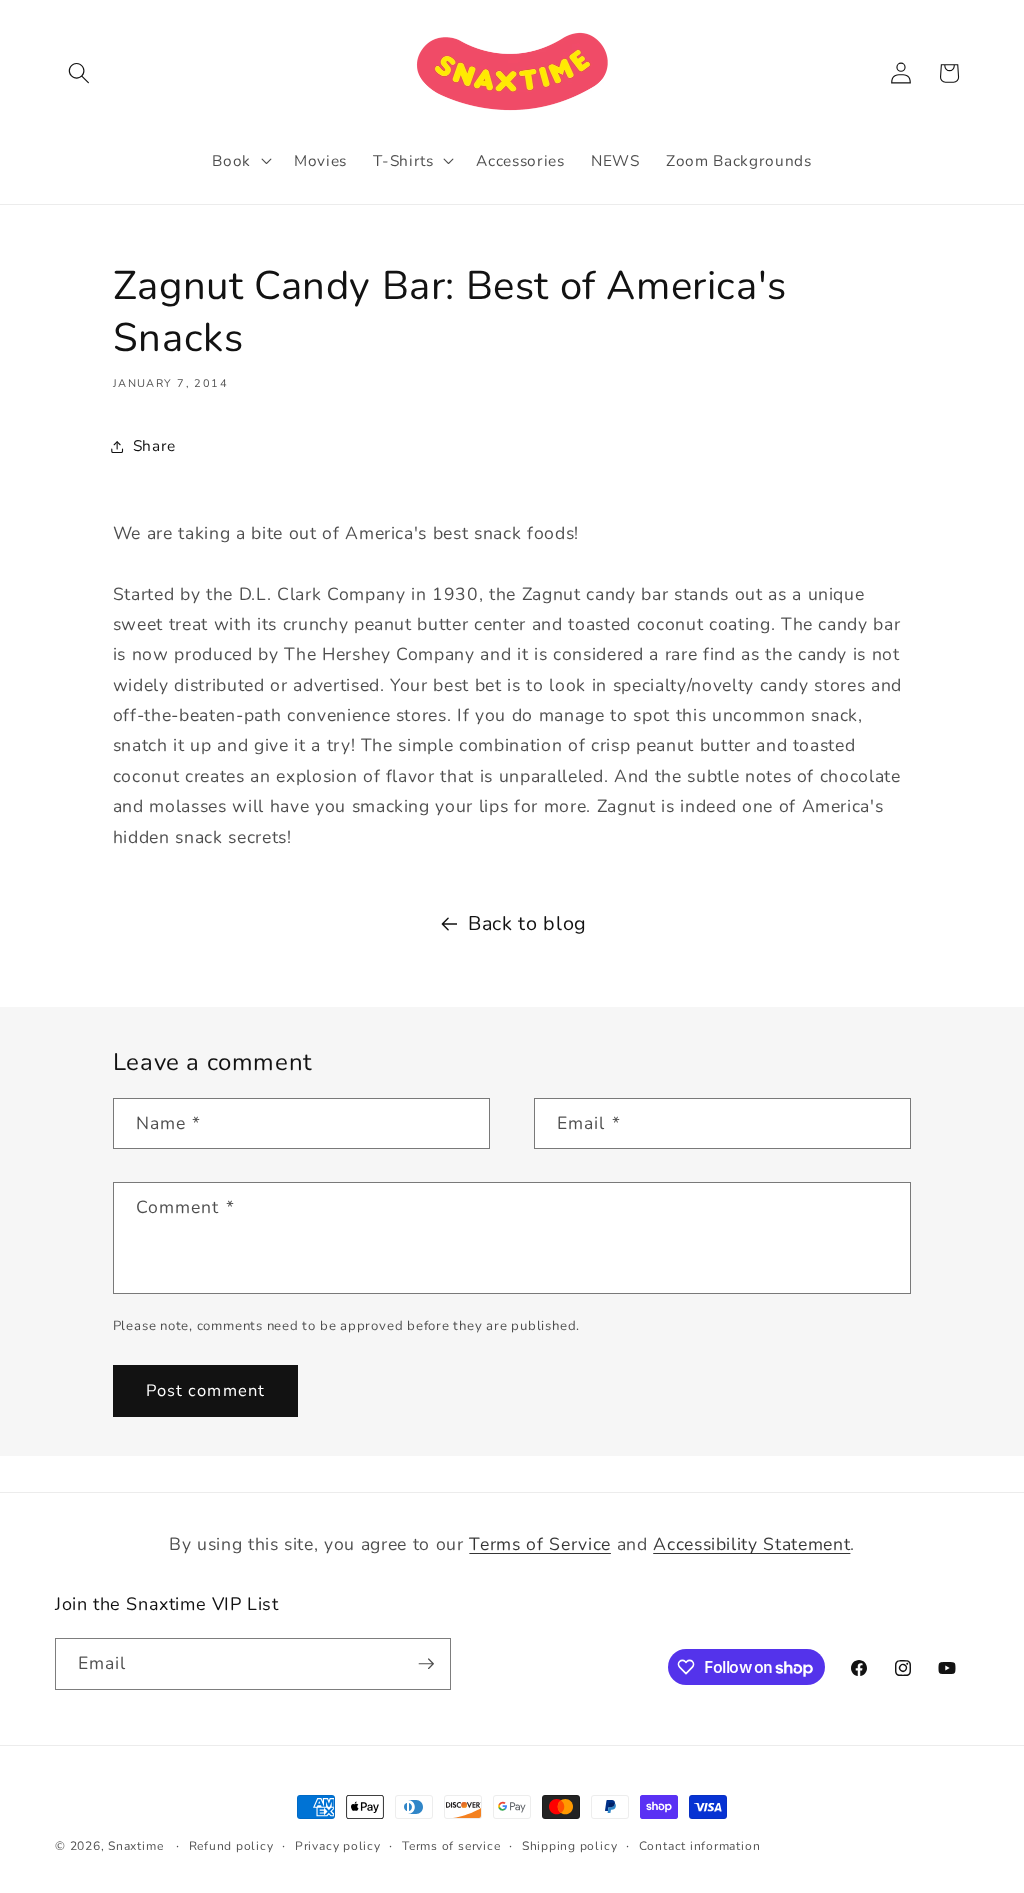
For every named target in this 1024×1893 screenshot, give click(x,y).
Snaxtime (135, 1846)
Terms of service (451, 1846)
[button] (79, 73)
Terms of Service (540, 1544)
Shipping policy (570, 1846)
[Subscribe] (426, 1664)
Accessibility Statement (751, 1544)
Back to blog (527, 923)
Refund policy (231, 1846)
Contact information (700, 1846)
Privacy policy (338, 1846)
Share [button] (154, 445)
